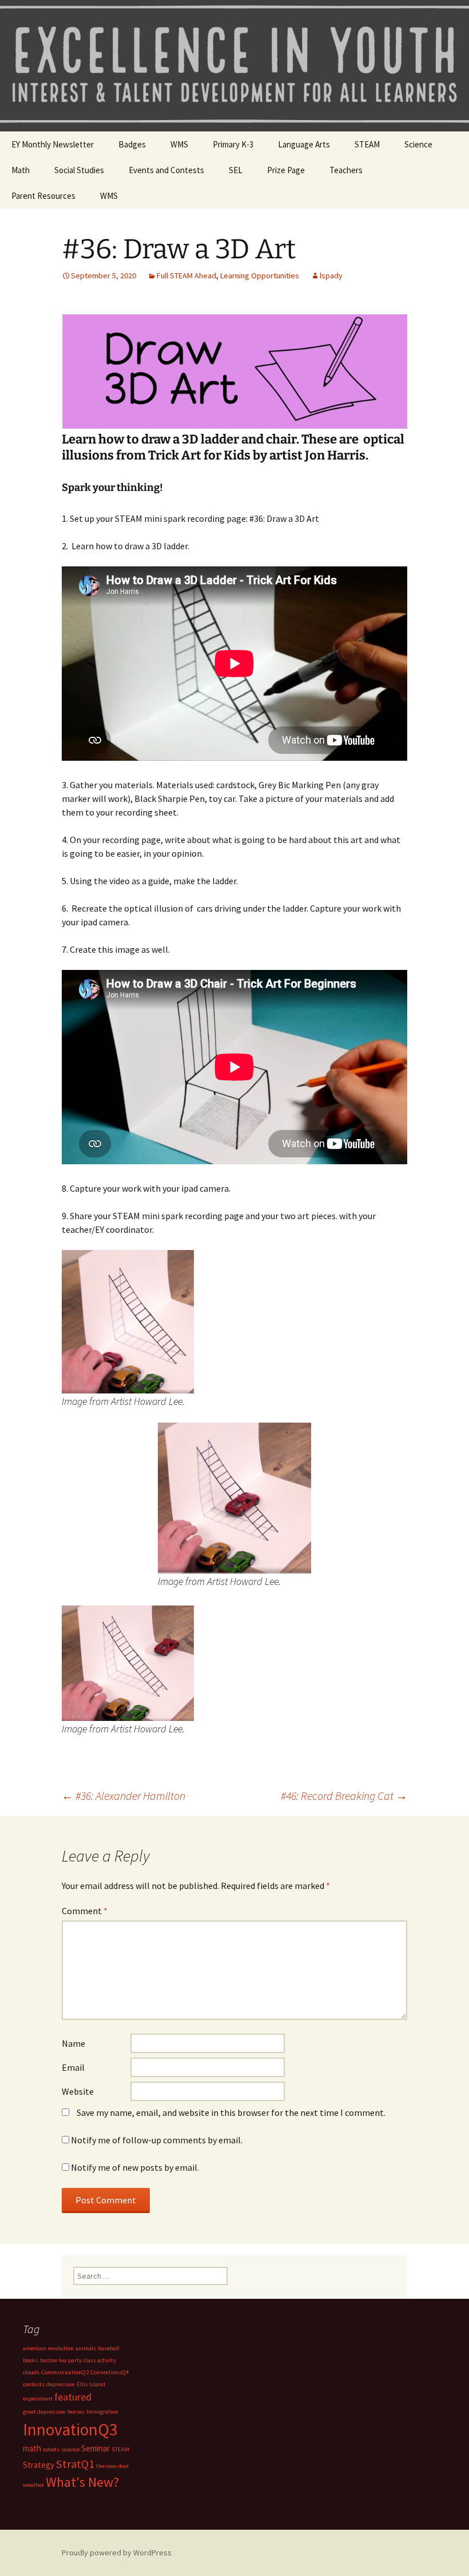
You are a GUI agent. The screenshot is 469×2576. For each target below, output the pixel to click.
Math (21, 170)
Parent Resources (43, 196)
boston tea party (61, 2360)
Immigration (102, 2412)
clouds (31, 2372)
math (32, 2448)
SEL (236, 170)
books (31, 2360)
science (70, 2449)
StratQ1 (75, 2464)
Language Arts (304, 144)
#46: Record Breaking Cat (344, 1796)
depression (61, 2384)
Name (73, 2043)
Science (418, 144)
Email (73, 2067)
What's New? (82, 2482)
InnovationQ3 (70, 2429)
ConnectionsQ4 (110, 2372)
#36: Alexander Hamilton (124, 1796)
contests (34, 2384)
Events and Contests (166, 170)
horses (76, 2412)
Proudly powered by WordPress (117, 2553)
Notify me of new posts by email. (135, 2167)
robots (51, 2449)
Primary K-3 (233, 144)
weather (33, 2485)
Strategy (39, 2465)
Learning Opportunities (260, 275)
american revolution (48, 2348)
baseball (109, 2348)
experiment (38, 2399)
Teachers (346, 170)
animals (86, 2348)
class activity (100, 2360)
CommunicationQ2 (65, 2372)
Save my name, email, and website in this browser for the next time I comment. (231, 2112)
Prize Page (286, 170)
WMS (179, 144)
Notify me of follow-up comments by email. (157, 2140)
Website (78, 2091)
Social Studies (79, 170)
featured (73, 2397)
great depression (44, 2412)
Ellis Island (91, 2384)
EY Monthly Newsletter (53, 144)
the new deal (112, 2466)
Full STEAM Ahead (186, 275)
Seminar (96, 2448)
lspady (331, 275)
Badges (132, 144)
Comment (85, 1911)
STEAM (367, 144)
